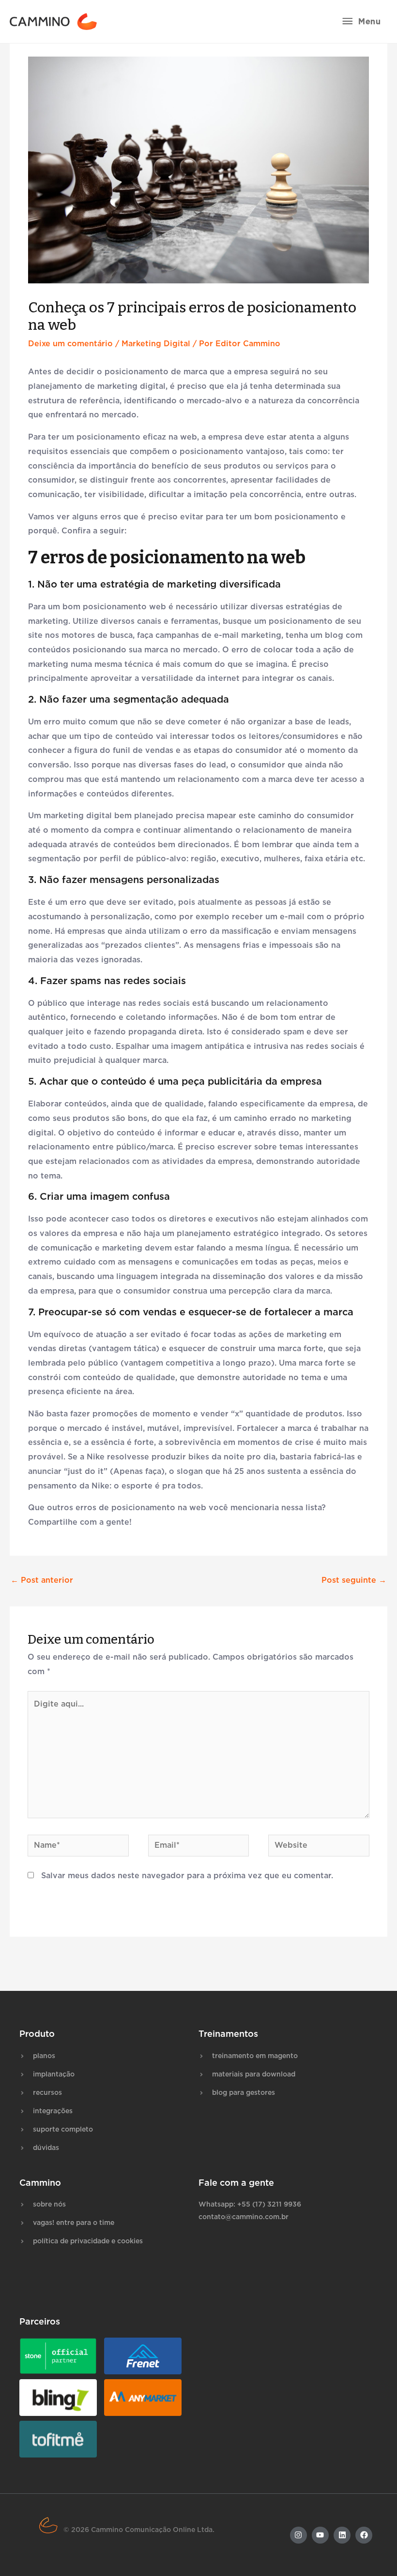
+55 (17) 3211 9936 (269, 2205)
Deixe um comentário (70, 344)
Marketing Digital (156, 344)
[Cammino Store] (53, 22)
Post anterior (42, 1580)
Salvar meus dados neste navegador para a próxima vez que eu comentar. (187, 1876)
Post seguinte (354, 1580)
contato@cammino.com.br (244, 2217)
